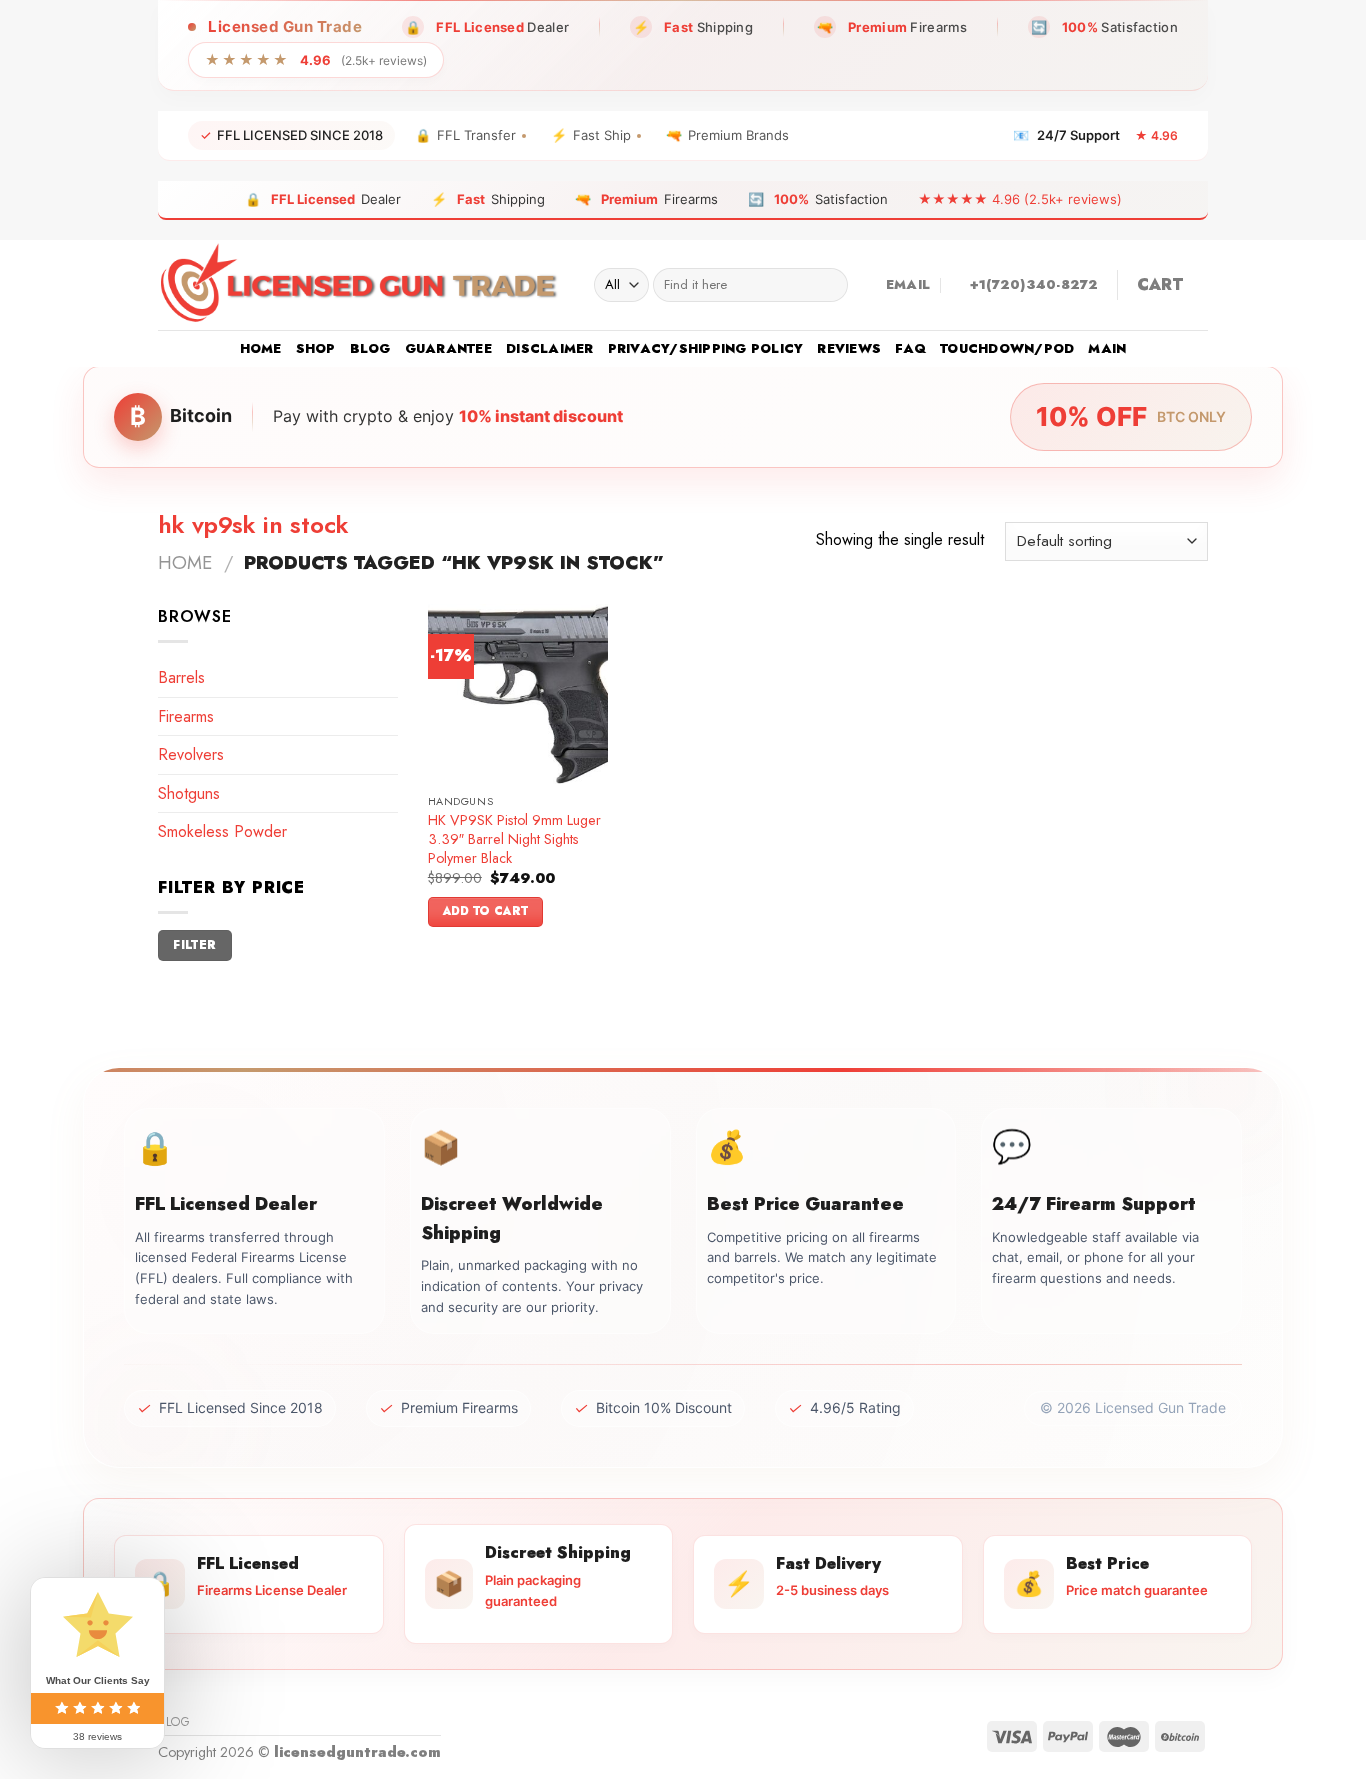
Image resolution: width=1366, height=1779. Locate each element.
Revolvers (191, 754)
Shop (316, 348)
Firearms (186, 716)
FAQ (910, 348)
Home (261, 348)
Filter (194, 944)
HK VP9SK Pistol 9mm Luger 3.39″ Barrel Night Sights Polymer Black (514, 839)
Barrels (181, 677)
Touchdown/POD (1007, 348)
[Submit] (828, 285)
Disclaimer (550, 348)
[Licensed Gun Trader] (361, 285)
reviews (849, 348)
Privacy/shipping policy (706, 348)
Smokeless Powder (222, 831)
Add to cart (486, 911)
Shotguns (189, 793)
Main (1107, 348)
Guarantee (448, 348)
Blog (370, 348)
